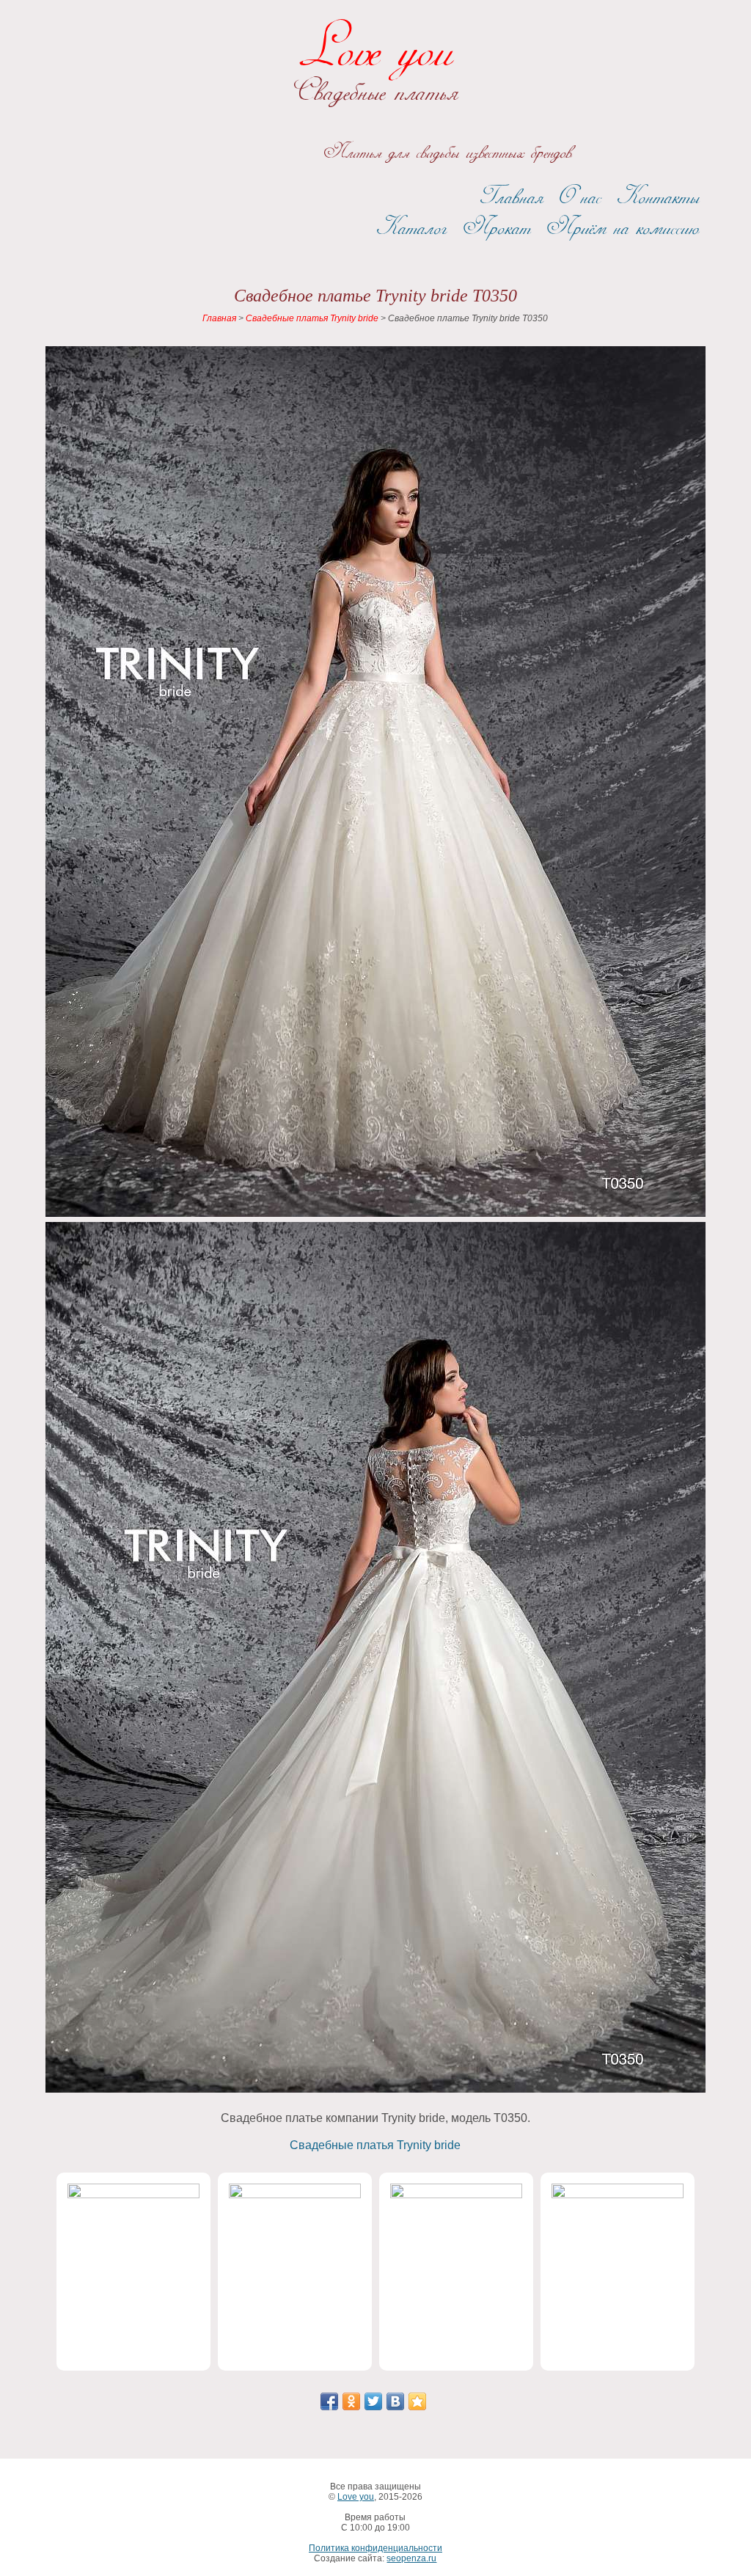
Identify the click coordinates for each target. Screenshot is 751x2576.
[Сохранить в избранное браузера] (417, 2401)
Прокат (497, 228)
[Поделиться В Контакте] (395, 2401)
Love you (375, 51)
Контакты (658, 197)
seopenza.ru (411, 2558)
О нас (580, 197)
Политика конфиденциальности (375, 2548)
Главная (512, 197)
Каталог (411, 228)
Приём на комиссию (623, 228)
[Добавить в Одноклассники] (351, 2401)
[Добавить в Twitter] (373, 2401)
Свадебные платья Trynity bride (375, 2145)
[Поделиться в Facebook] (329, 2401)
